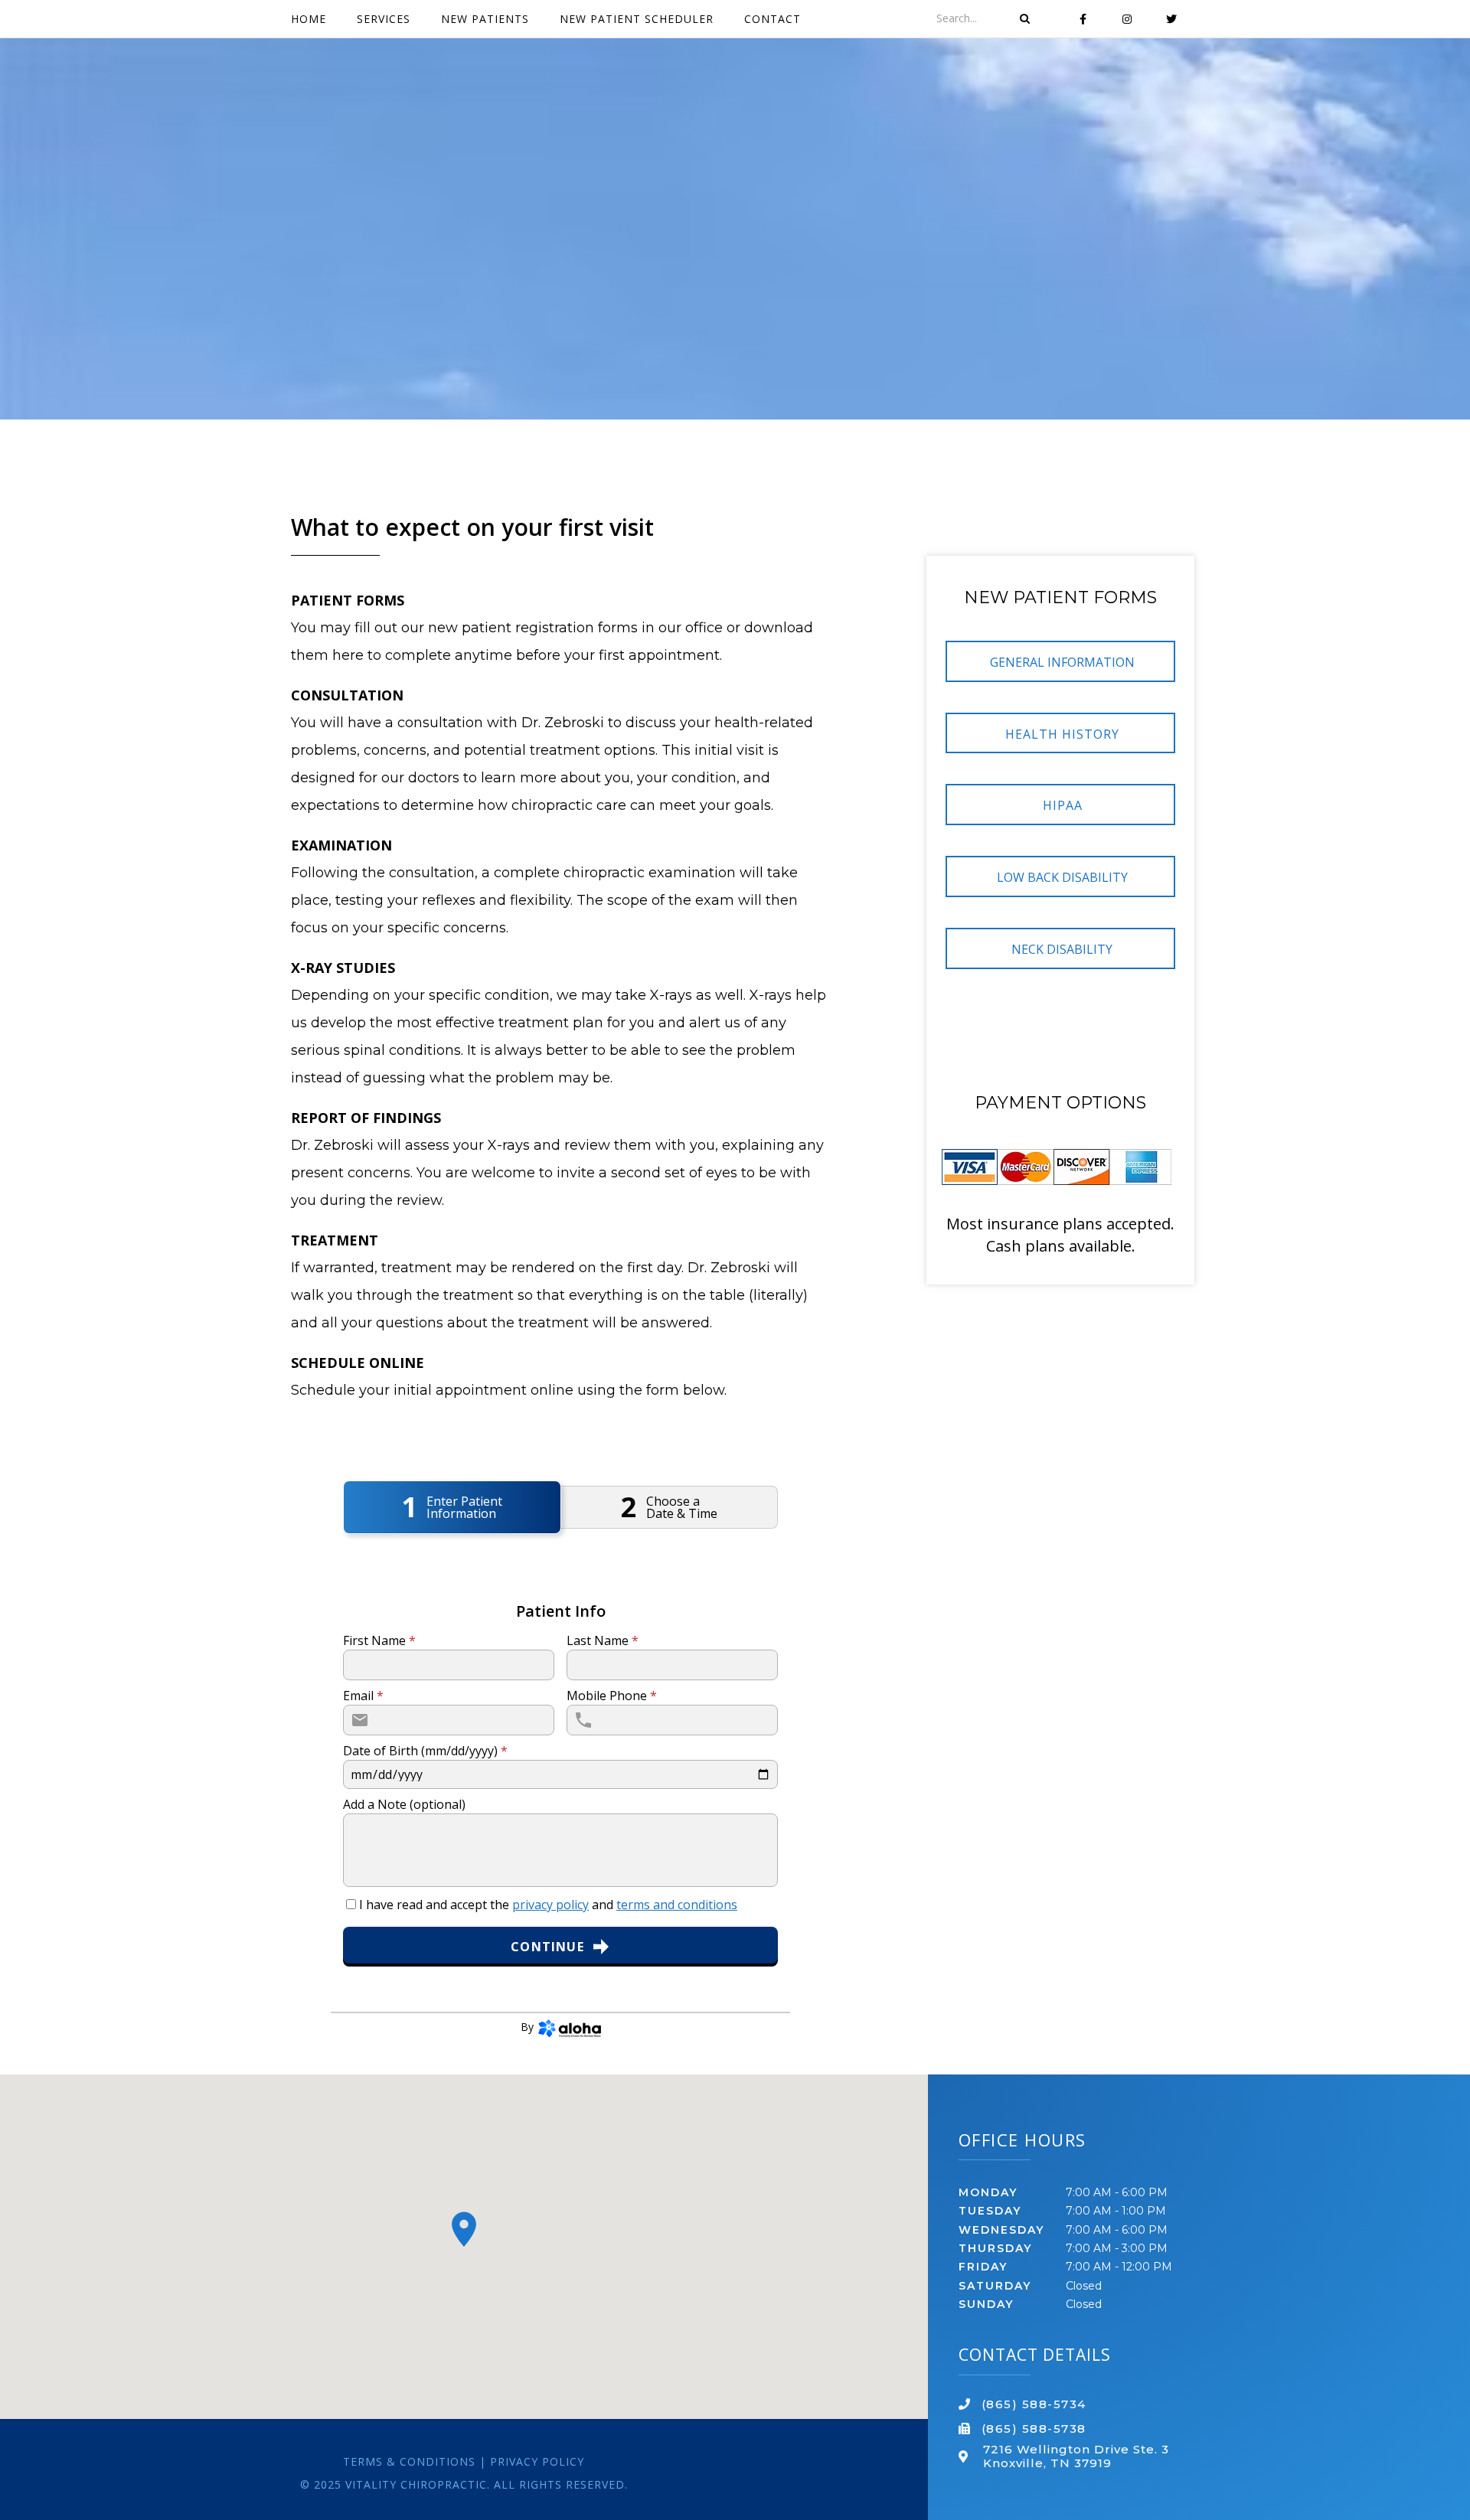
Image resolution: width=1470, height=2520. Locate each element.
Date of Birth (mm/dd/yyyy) (425, 1751)
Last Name (603, 1640)
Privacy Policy (537, 2461)
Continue (547, 1947)
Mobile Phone (612, 1696)
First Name (379, 1640)
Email (363, 1696)
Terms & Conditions (409, 2461)
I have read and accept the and (547, 1905)
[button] (1060, 661)
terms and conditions (677, 1905)
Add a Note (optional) (404, 1804)
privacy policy (550, 1905)
